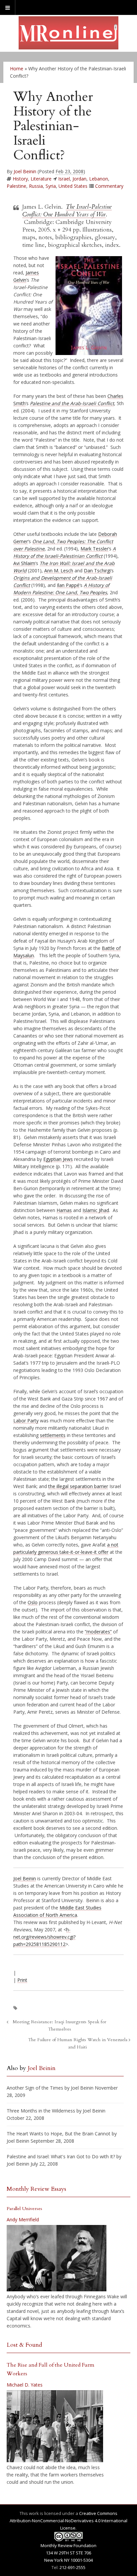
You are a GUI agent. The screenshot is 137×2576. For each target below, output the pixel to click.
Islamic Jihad (96, 1210)
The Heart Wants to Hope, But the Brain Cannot (59, 2134)
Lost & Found (24, 2345)
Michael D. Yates (25, 2385)
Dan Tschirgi (97, 571)
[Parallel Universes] (57, 2258)
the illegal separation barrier (78, 1486)
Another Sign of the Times (35, 2088)
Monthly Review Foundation (68, 2545)
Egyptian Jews (58, 1159)
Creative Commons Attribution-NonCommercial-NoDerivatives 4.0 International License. (68, 2521)
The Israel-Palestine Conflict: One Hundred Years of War (67, 211)
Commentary (109, 186)
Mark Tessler (94, 549)
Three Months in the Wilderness (41, 2111)
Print (22, 1980)
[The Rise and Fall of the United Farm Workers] (55, 2426)
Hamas (64, 1210)
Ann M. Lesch (59, 571)
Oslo (33, 1602)
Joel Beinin (25, 171)
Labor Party (26, 1421)
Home (17, 69)
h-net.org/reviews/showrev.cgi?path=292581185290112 (44, 1937)
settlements (53, 1435)
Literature (41, 179)
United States (73, 186)
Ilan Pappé (68, 585)
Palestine (16, 186)
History (20, 179)
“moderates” (98, 1632)
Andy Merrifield (23, 2219)
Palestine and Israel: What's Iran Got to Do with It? (61, 2156)
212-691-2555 (72, 2567)
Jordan (79, 179)
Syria (51, 186)
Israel (64, 179)
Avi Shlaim (24, 563)
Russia (36, 186)
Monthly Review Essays (36, 2189)
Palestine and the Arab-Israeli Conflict (72, 403)
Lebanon (99, 179)
